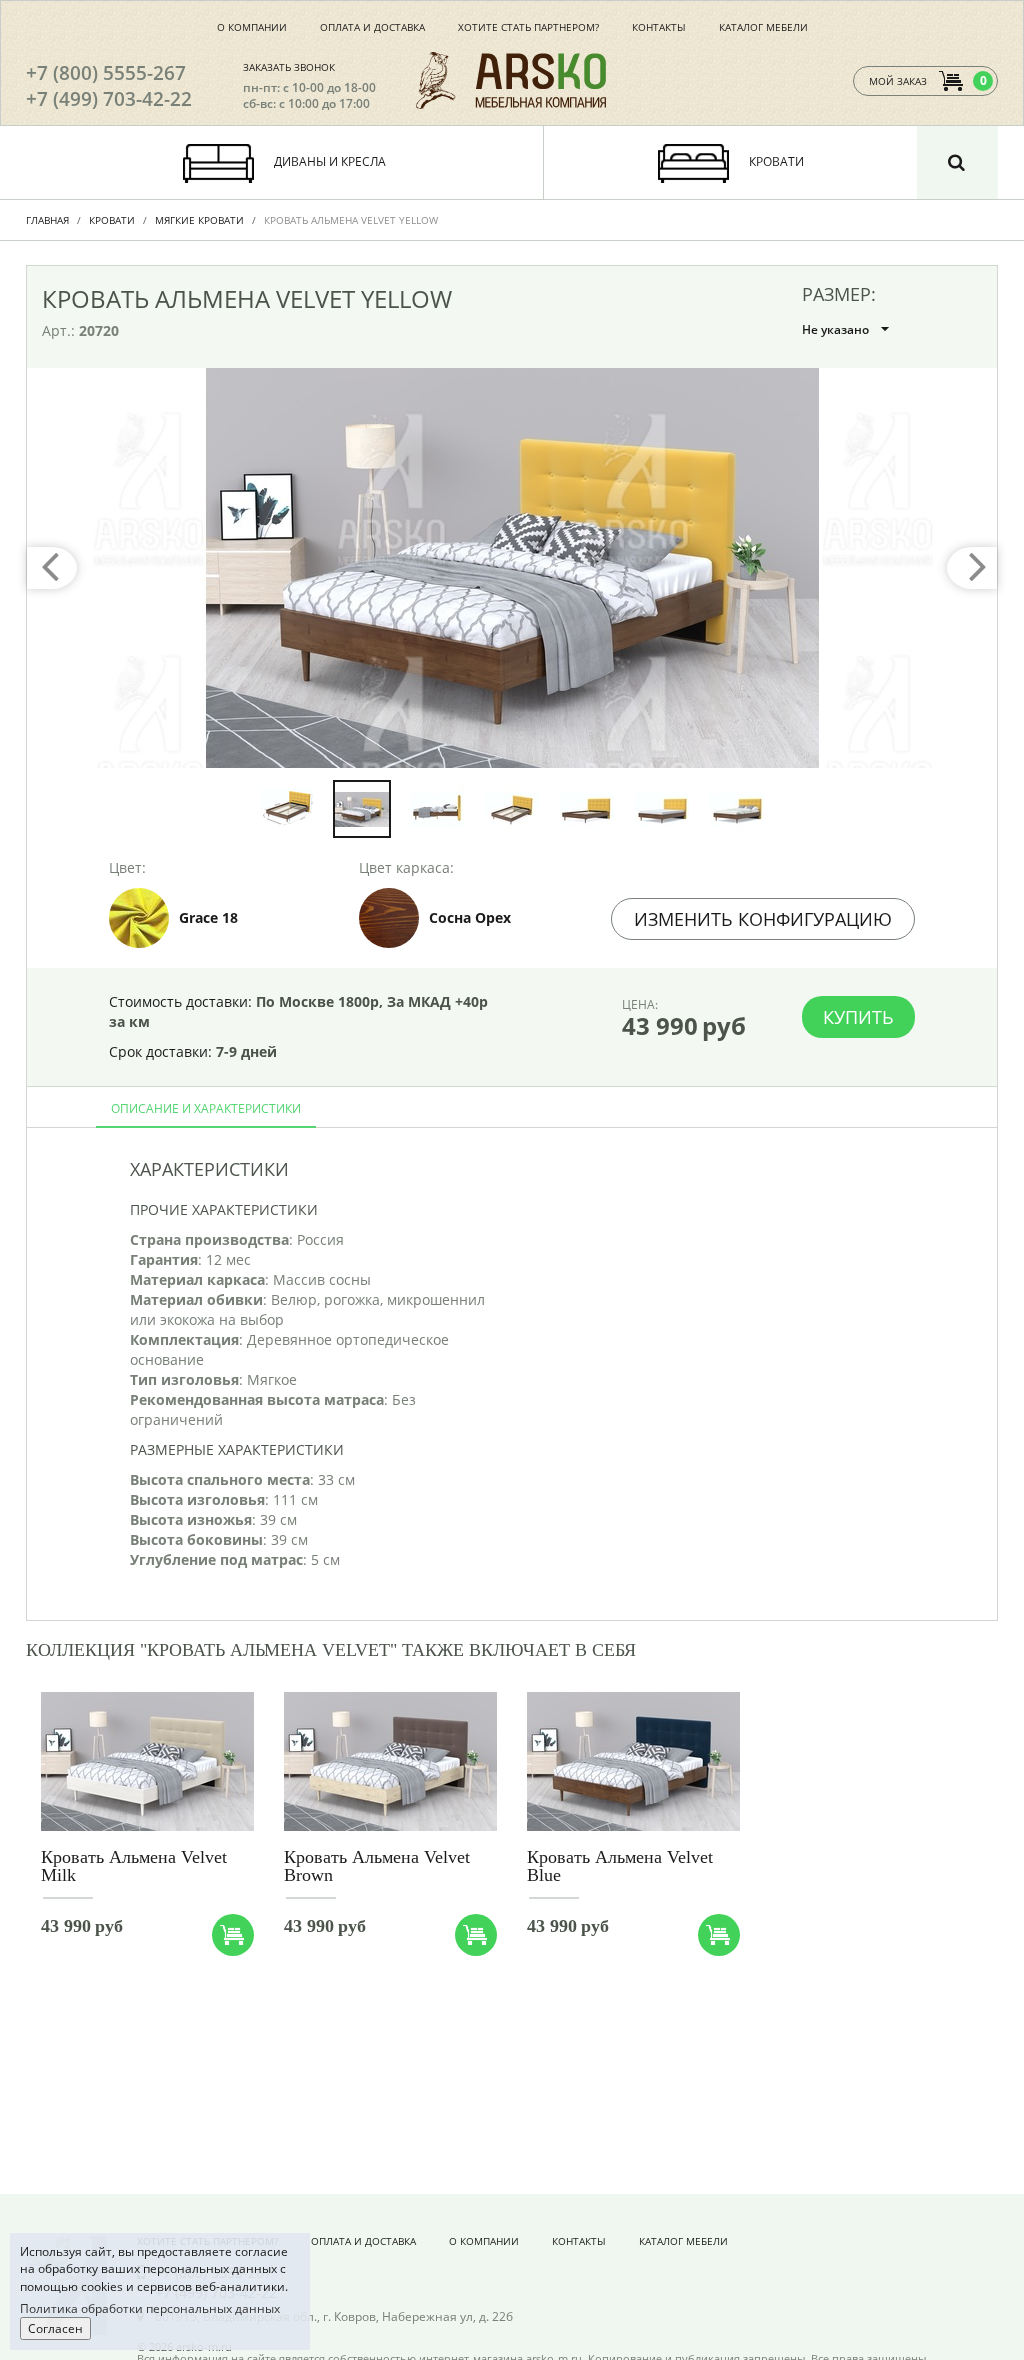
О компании (252, 27)
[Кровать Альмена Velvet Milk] (147, 1762)
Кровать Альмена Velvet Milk (134, 1866)
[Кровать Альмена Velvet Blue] (633, 1762)
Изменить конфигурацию (763, 919)
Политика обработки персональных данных (150, 2308)
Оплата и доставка (372, 27)
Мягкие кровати (199, 220)
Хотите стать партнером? (528, 27)
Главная (47, 220)
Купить (858, 1017)
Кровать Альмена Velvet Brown (377, 1866)
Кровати (112, 220)
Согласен (55, 2328)
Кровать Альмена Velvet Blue (620, 1866)
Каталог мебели (763, 27)
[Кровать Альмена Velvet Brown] (390, 1762)
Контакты (659, 27)
